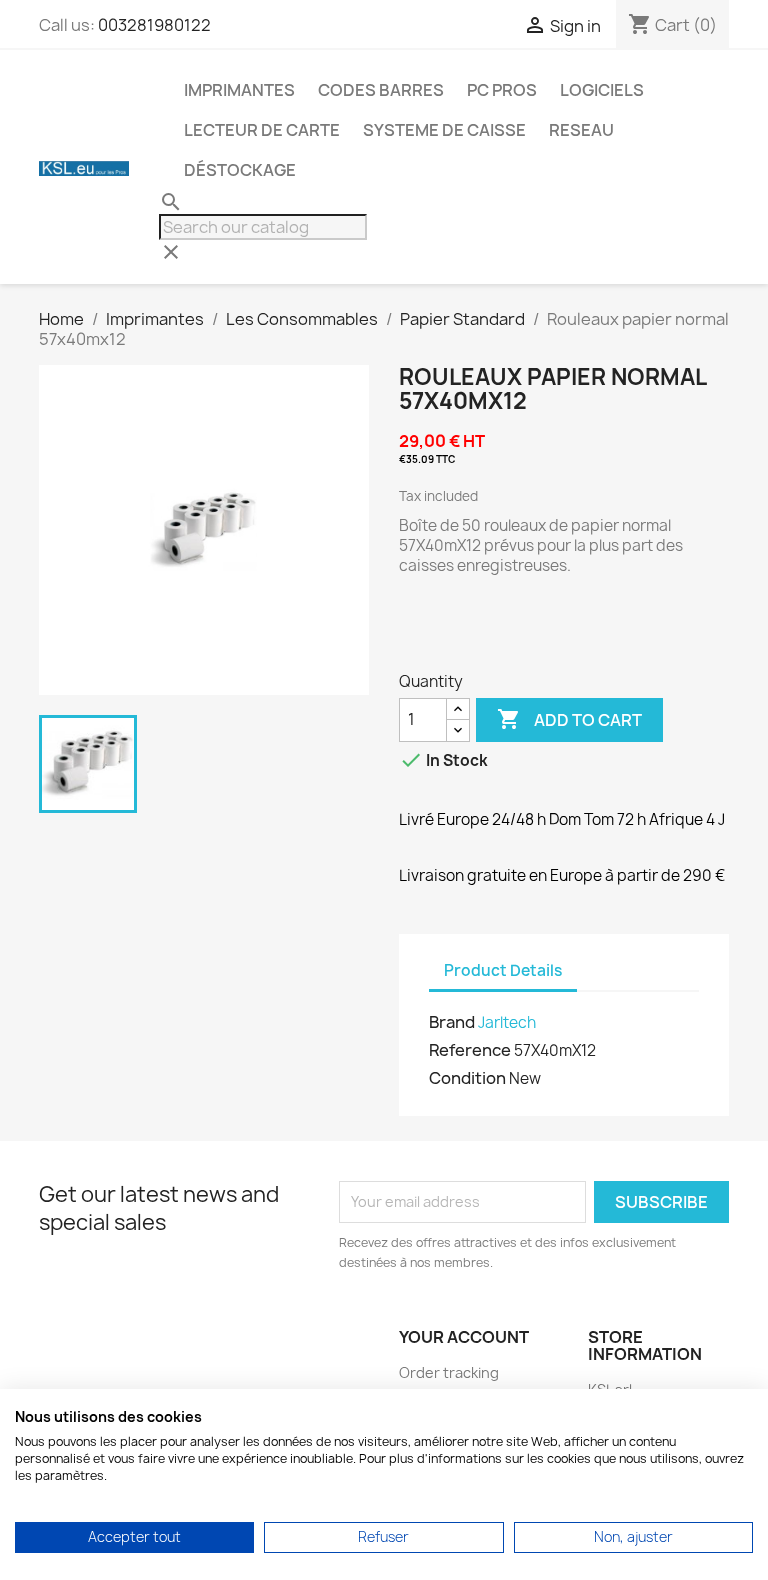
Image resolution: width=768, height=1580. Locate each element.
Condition (467, 1078)
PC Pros (502, 90)
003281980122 (154, 25)
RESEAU (581, 130)
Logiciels (602, 90)
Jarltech (507, 1022)
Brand (452, 1022)
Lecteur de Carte (262, 130)
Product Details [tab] (503, 970)
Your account (464, 1337)
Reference (470, 1050)
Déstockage (240, 170)
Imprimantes (239, 90)
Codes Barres (381, 90)
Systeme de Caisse (444, 130)
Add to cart (569, 719)
